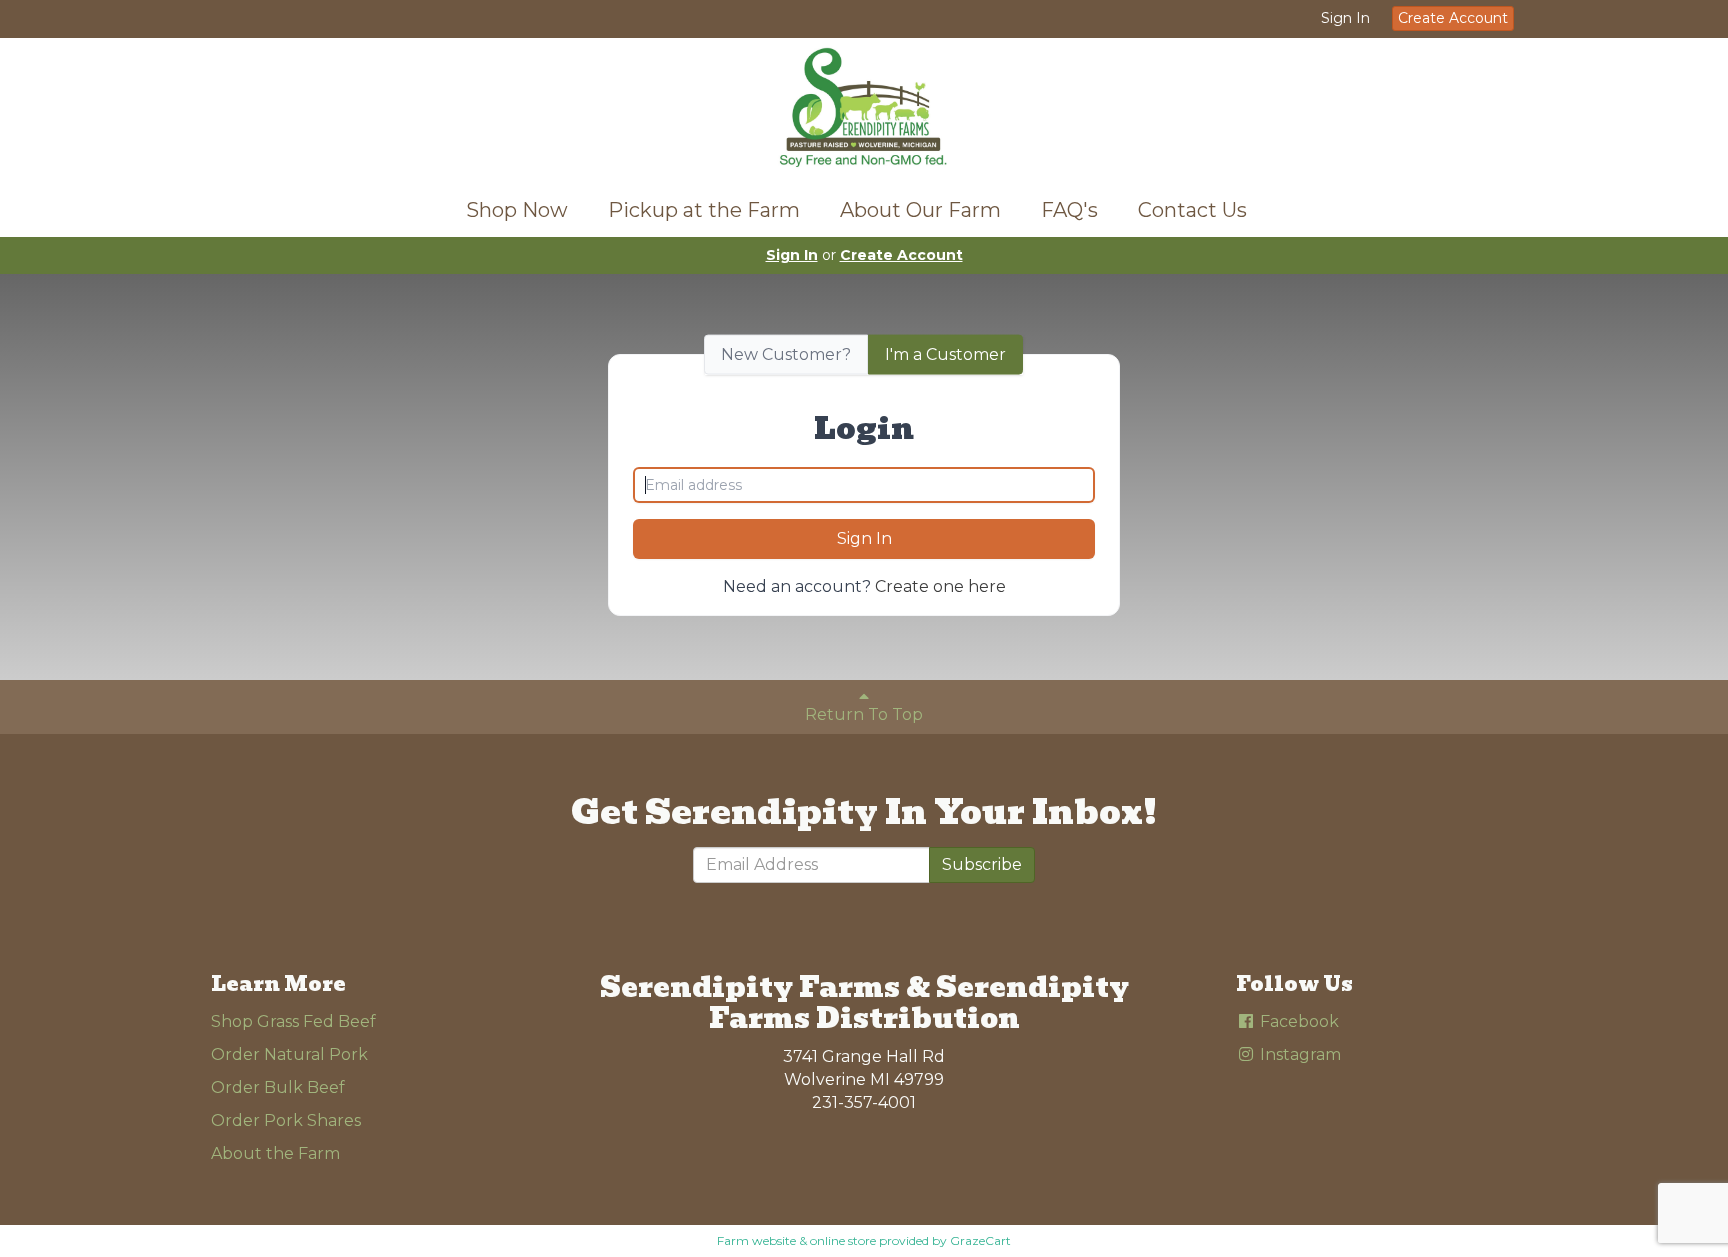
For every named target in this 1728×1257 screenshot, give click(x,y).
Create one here (940, 586)
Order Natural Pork (289, 1054)
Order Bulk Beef (278, 1087)
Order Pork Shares (286, 1120)
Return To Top (864, 714)
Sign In (1345, 18)
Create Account (1453, 18)
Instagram (1298, 1054)
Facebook (1297, 1021)
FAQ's (1069, 210)
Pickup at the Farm (704, 210)
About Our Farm (920, 210)
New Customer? (786, 353)
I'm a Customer (945, 353)
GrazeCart (980, 1240)
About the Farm (275, 1153)
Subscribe (982, 864)
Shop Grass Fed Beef (293, 1021)
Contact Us (1192, 210)
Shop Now (517, 210)
